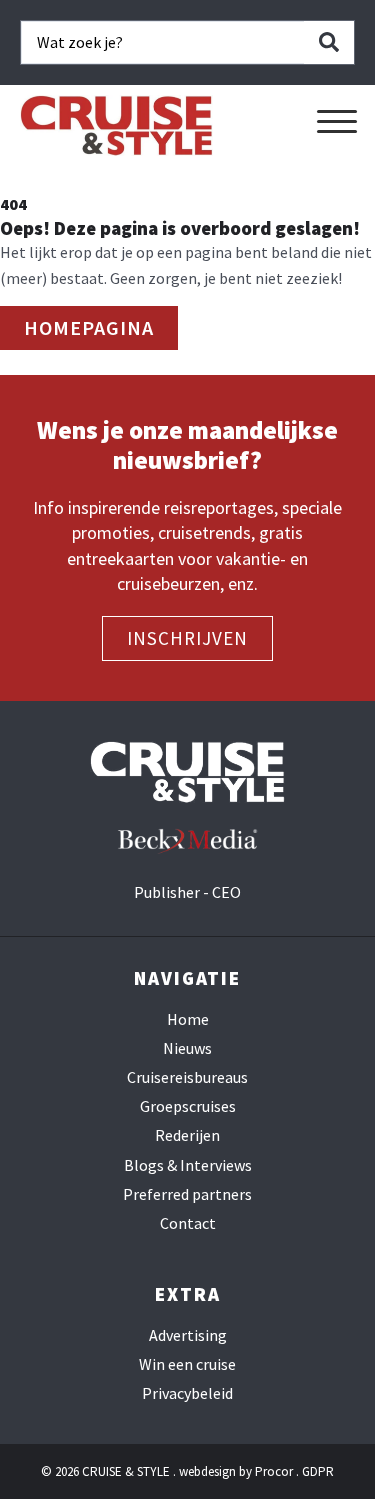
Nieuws (187, 1048)
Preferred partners (187, 1194)
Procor (274, 1471)
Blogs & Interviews (188, 1165)
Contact (188, 1223)
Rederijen (187, 1135)
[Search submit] (329, 42)
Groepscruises (188, 1106)
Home (188, 1019)
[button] (337, 122)
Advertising (188, 1335)
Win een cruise (187, 1364)
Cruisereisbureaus (187, 1077)
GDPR (318, 1471)
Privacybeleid (187, 1393)
